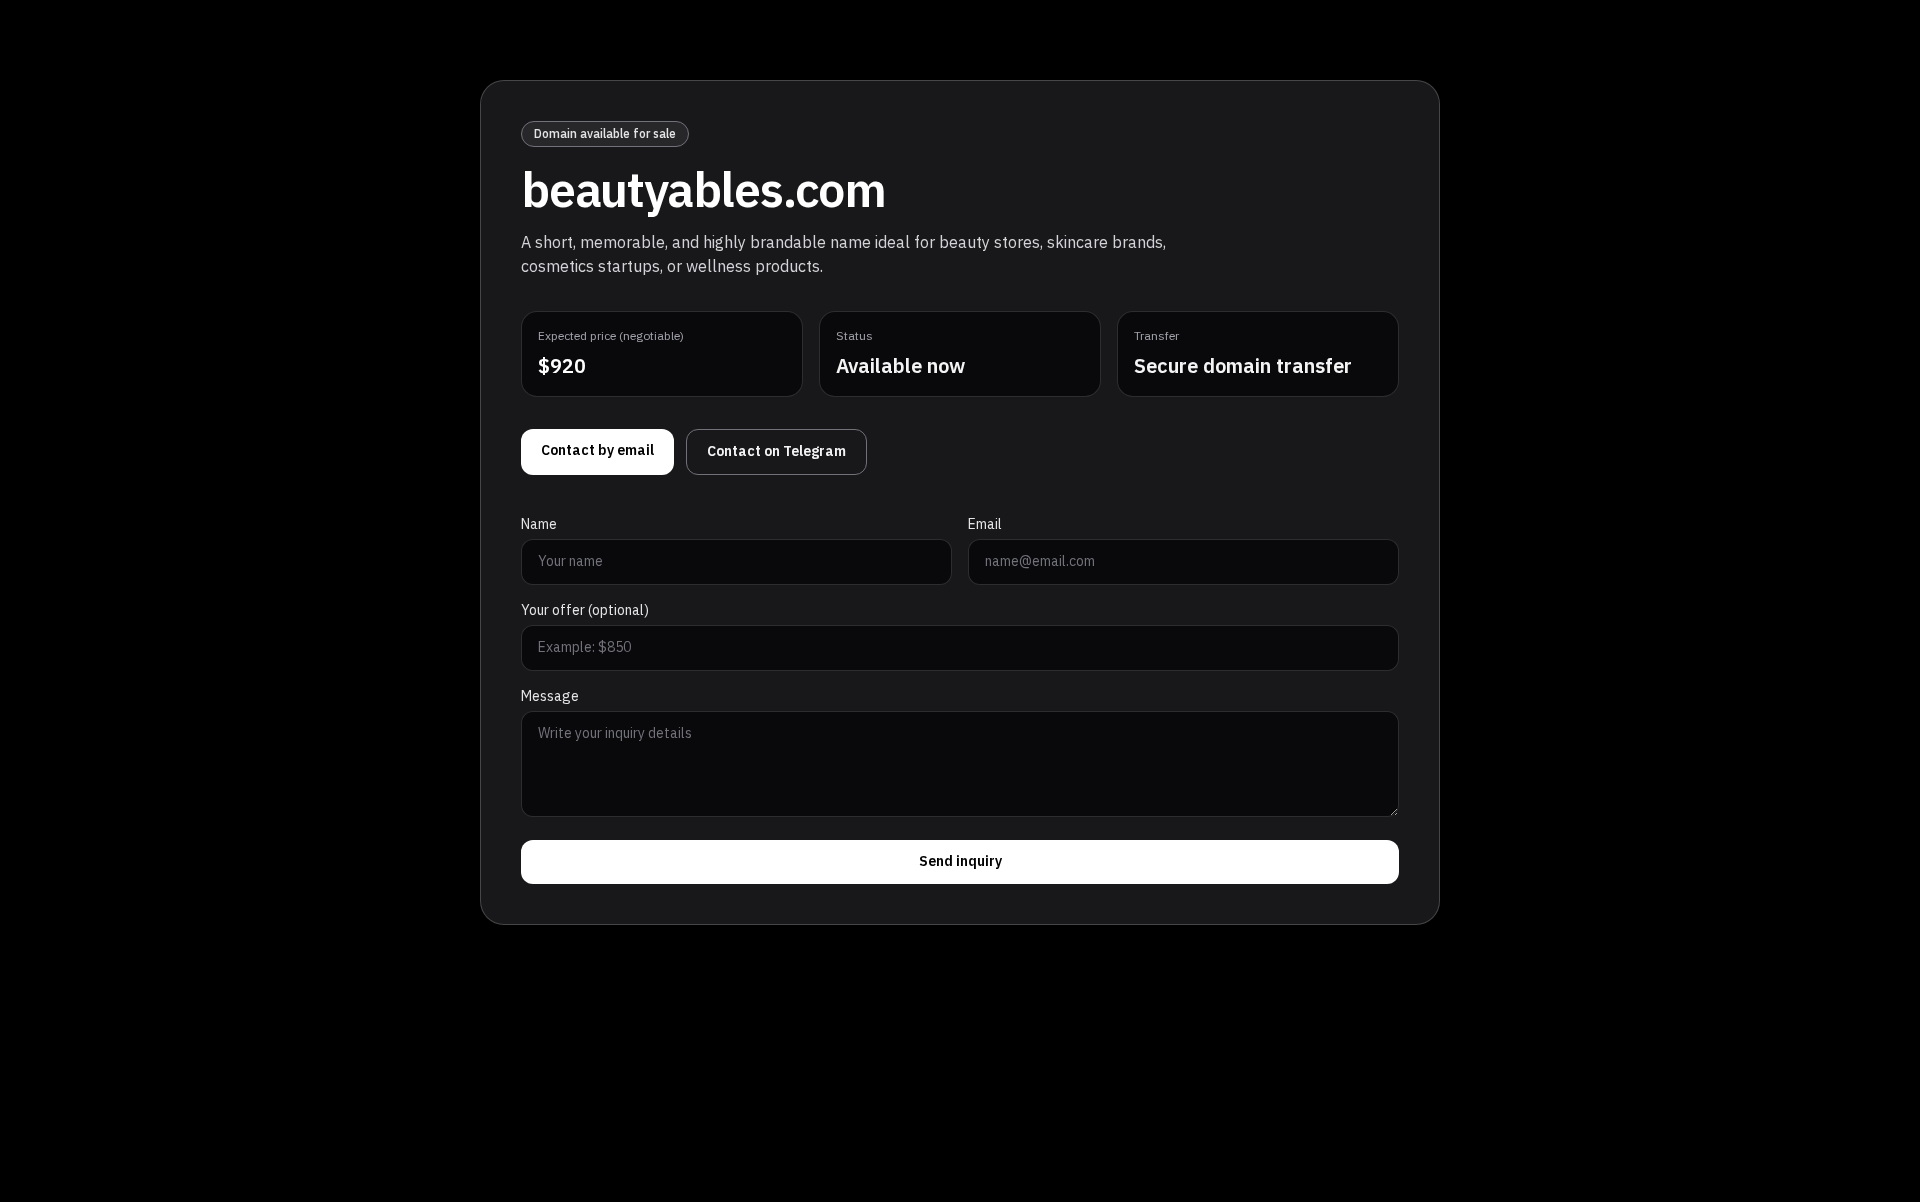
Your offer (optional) (585, 611)
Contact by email (597, 450)
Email (985, 525)
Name (539, 525)
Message (550, 697)
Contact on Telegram (776, 451)
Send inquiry (960, 861)
